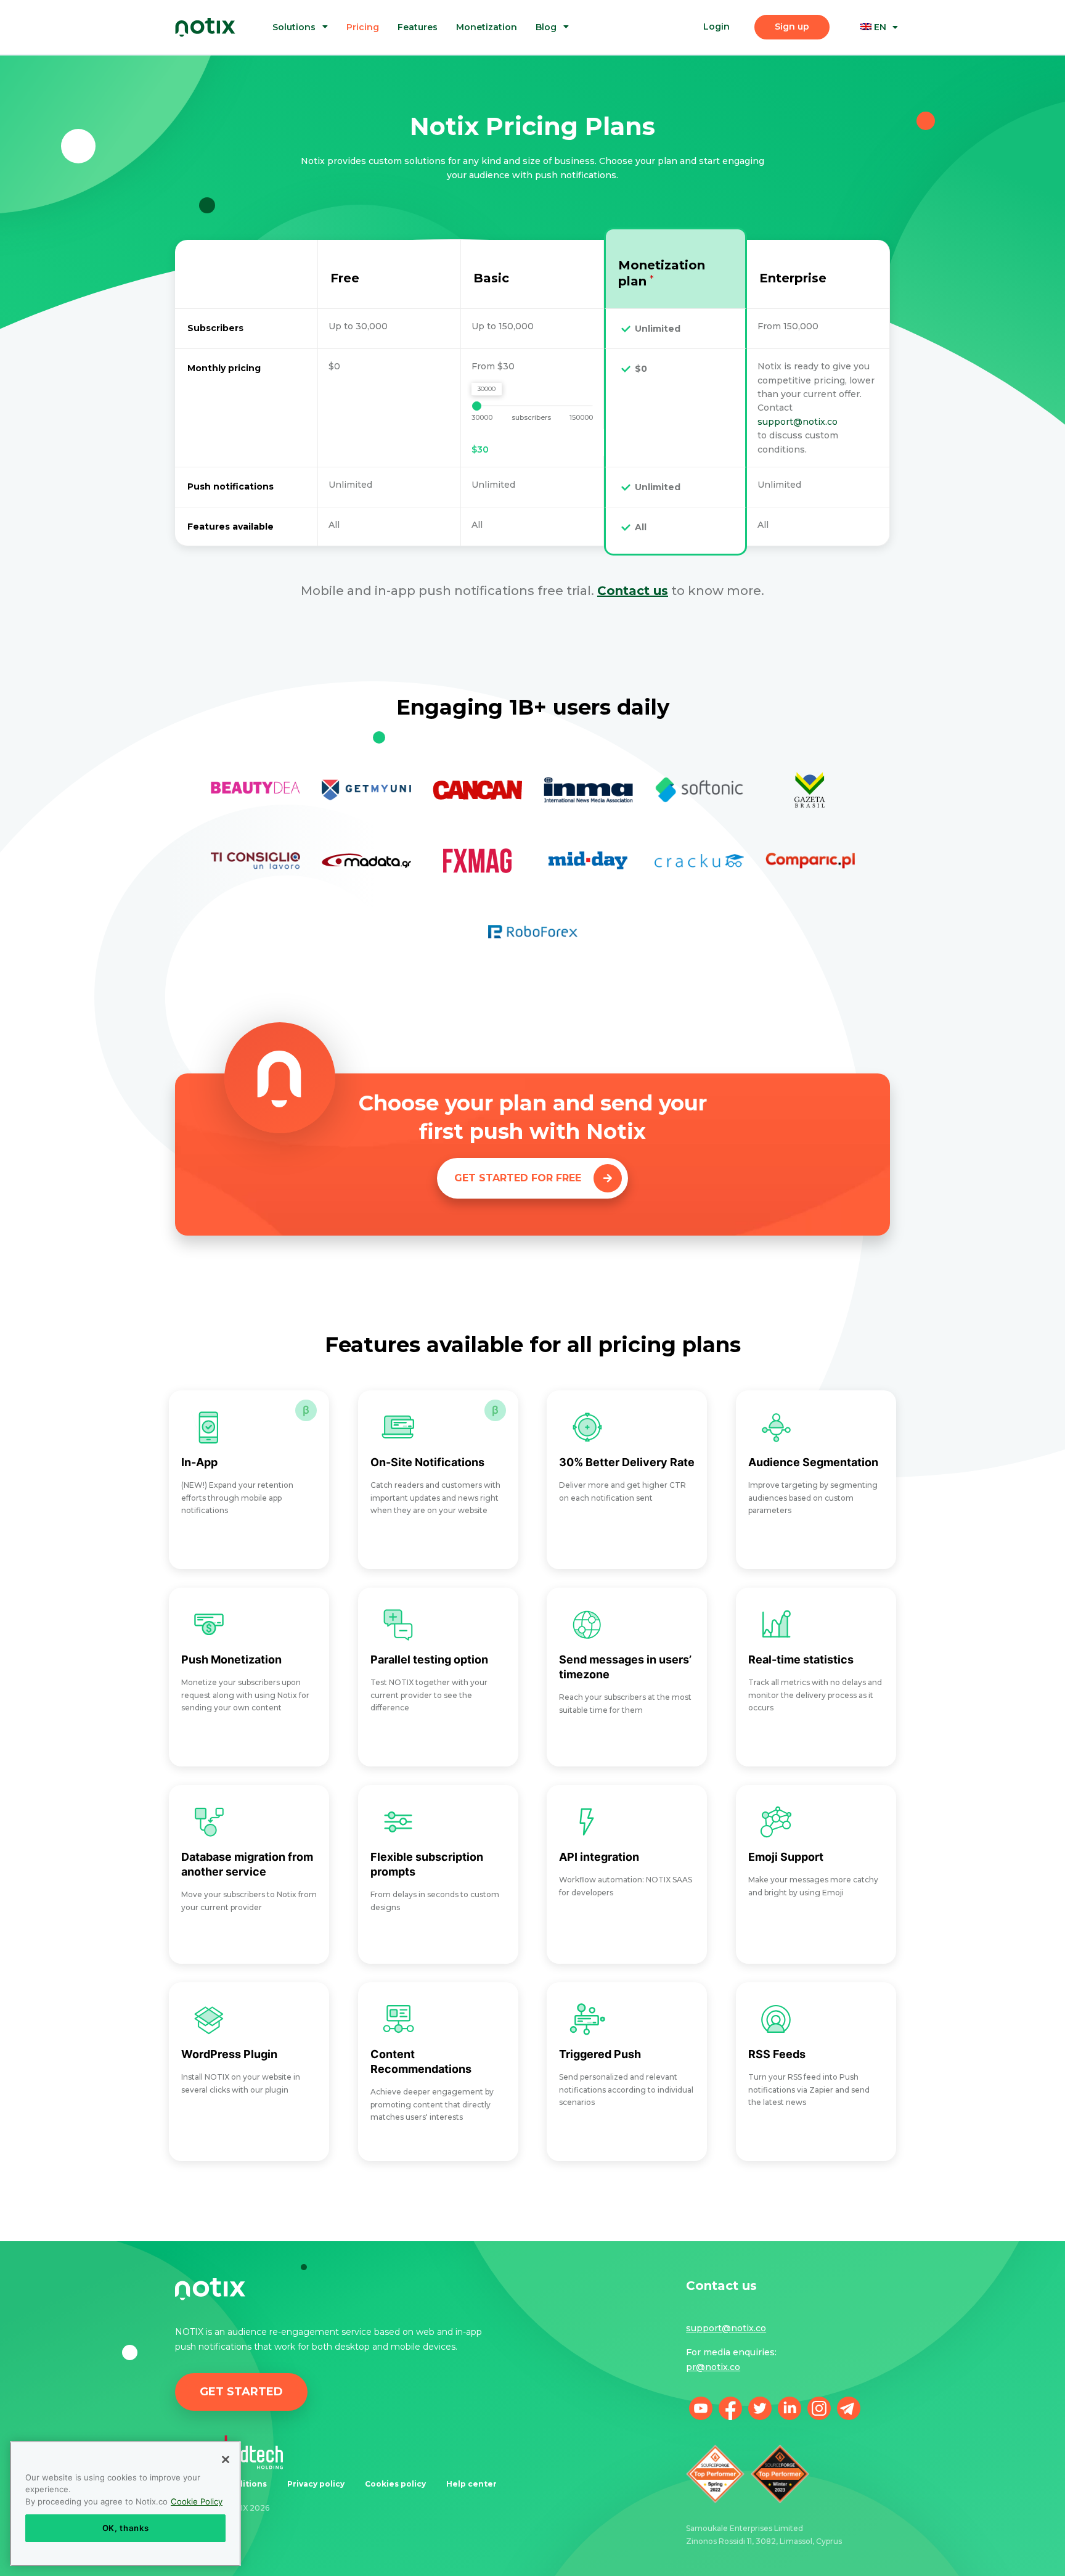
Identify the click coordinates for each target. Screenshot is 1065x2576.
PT (888, 71)
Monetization (487, 27)
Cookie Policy (197, 2501)
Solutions (294, 27)
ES (887, 84)
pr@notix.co (713, 2367)
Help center (471, 2484)
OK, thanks (126, 2528)
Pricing (363, 27)
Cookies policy (395, 2484)
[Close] (226, 2459)
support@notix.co (798, 422)
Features (418, 27)
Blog (546, 27)
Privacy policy (316, 2484)
